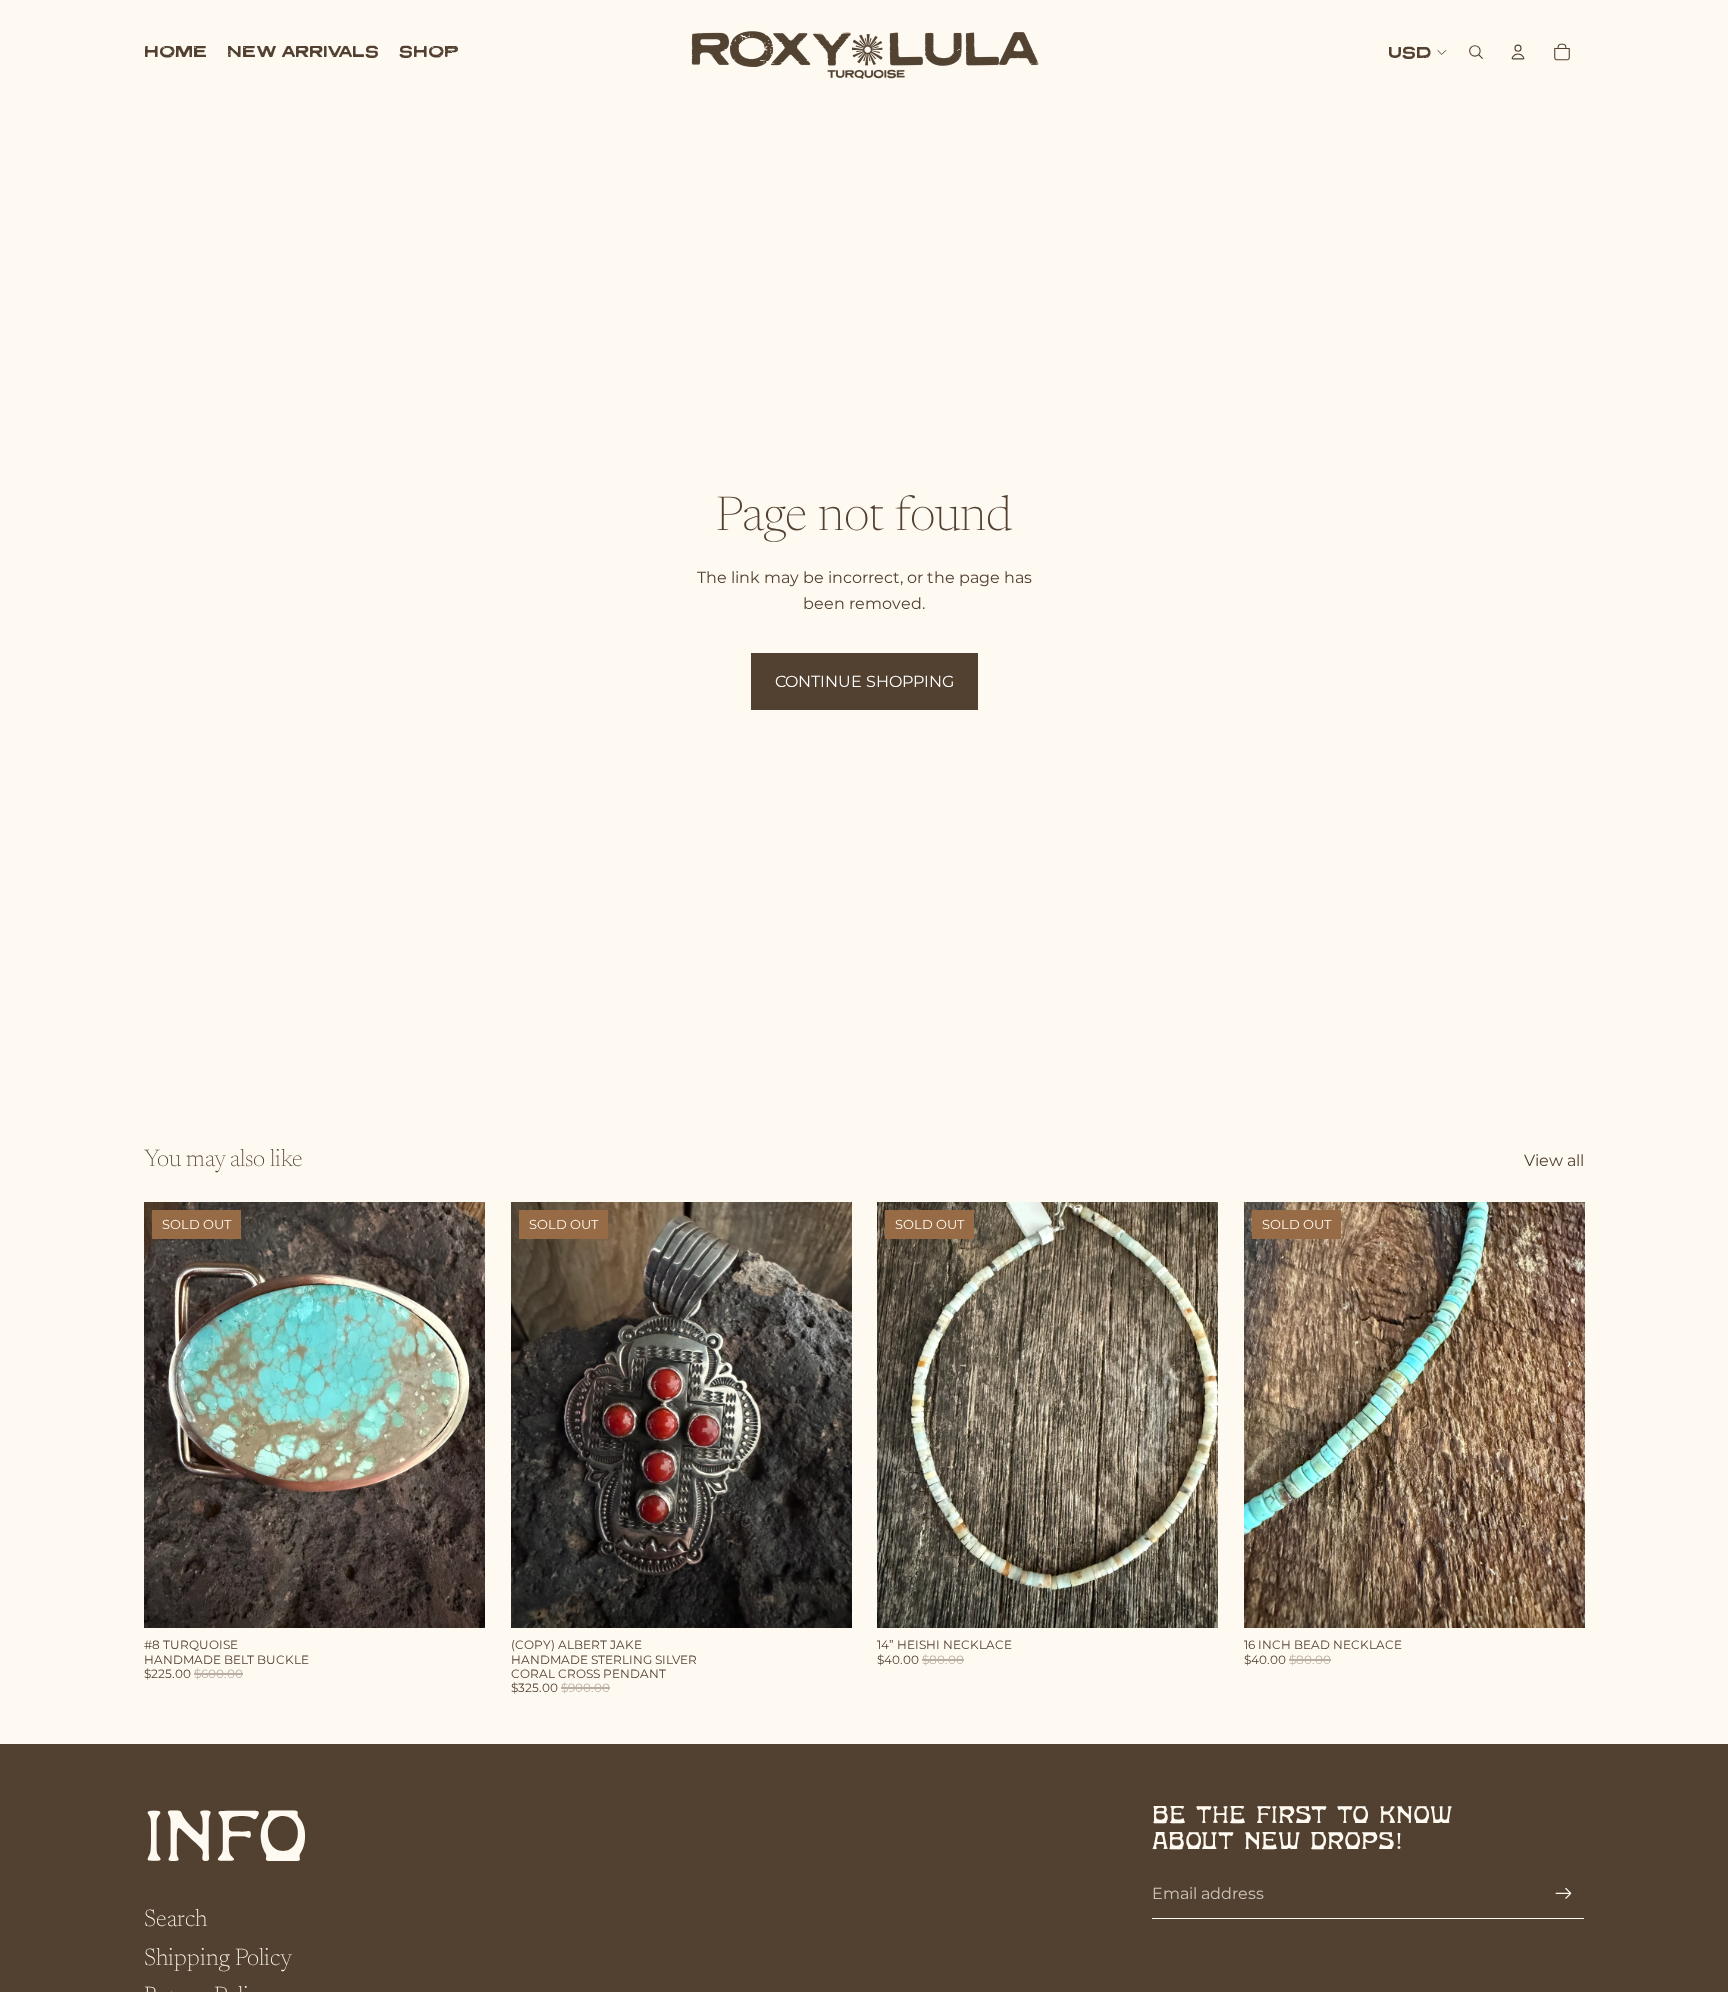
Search (175, 1920)
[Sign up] (1564, 1894)
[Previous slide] (541, 1415)
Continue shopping (864, 681)
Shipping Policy (218, 1959)
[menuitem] (175, 52)
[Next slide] (821, 1415)
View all (1554, 1160)
